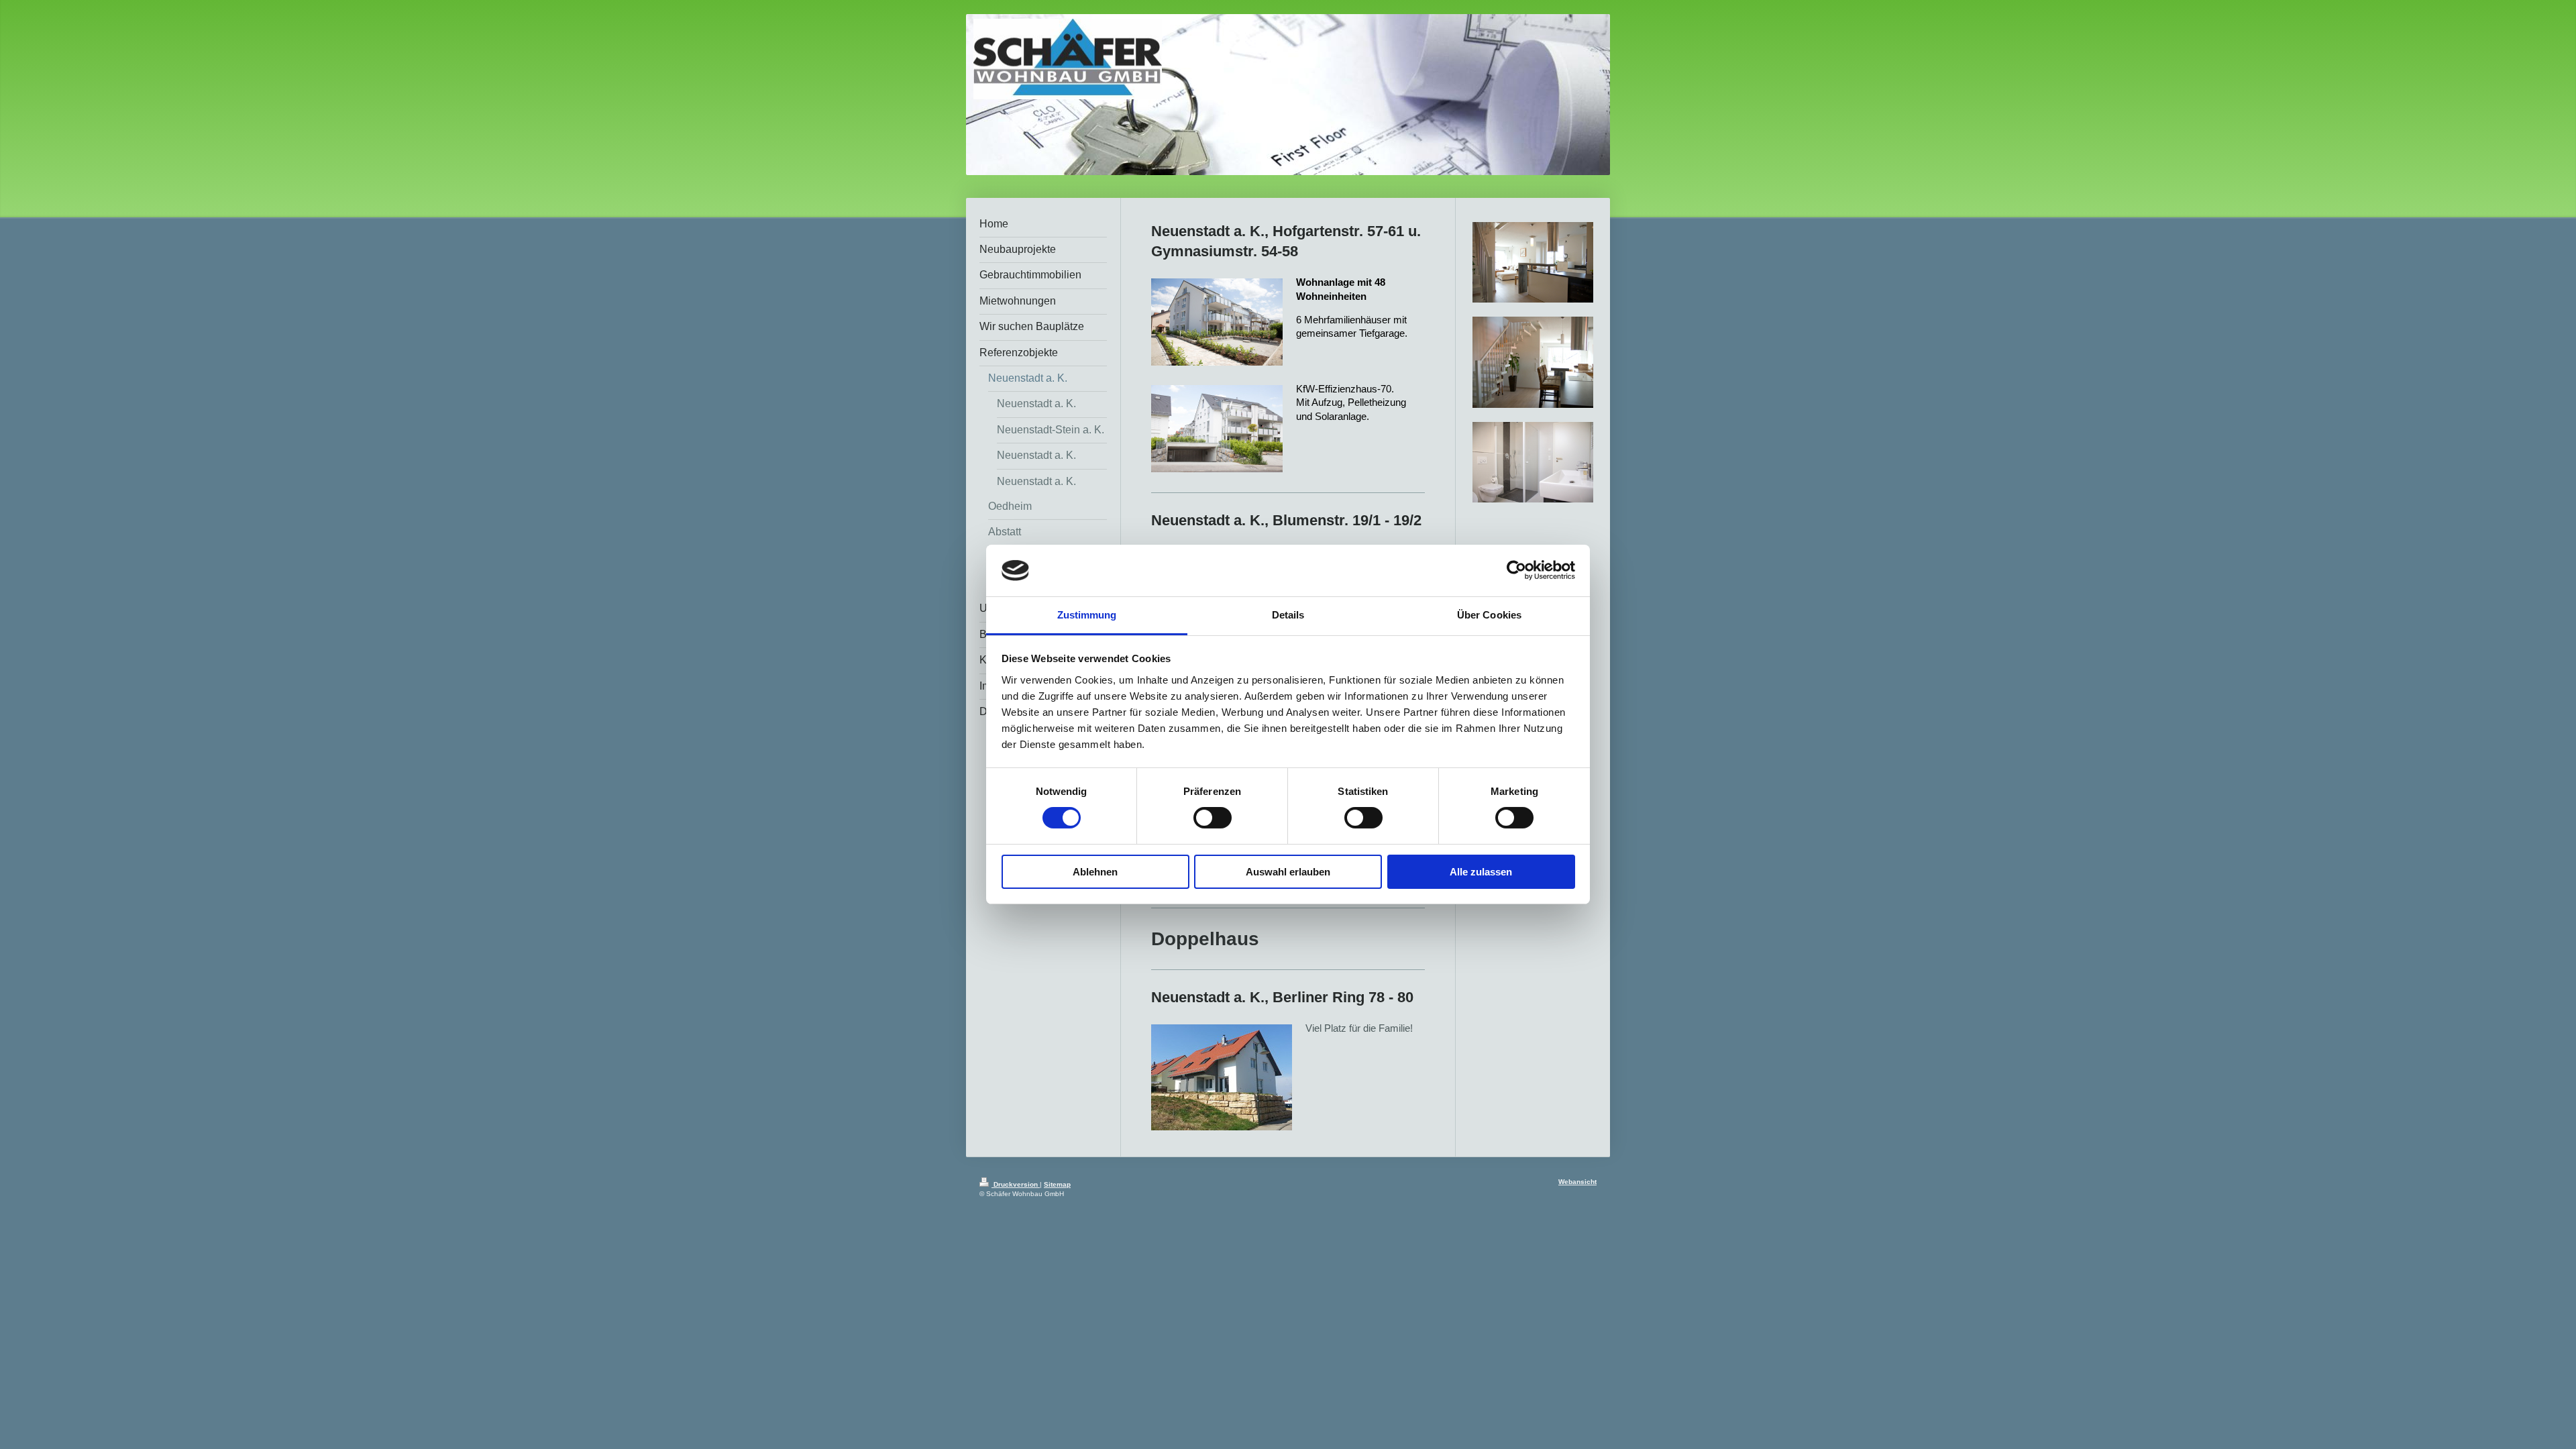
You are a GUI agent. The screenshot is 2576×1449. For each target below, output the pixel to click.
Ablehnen (1095, 872)
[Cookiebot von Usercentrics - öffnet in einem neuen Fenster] (1516, 570)
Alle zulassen (1481, 872)
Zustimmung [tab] (1087, 615)
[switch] (1213, 818)
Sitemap (1057, 1184)
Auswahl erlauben (1288, 872)
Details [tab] (1288, 615)
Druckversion (1016, 1184)
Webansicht (1577, 1182)
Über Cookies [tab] (1489, 615)
